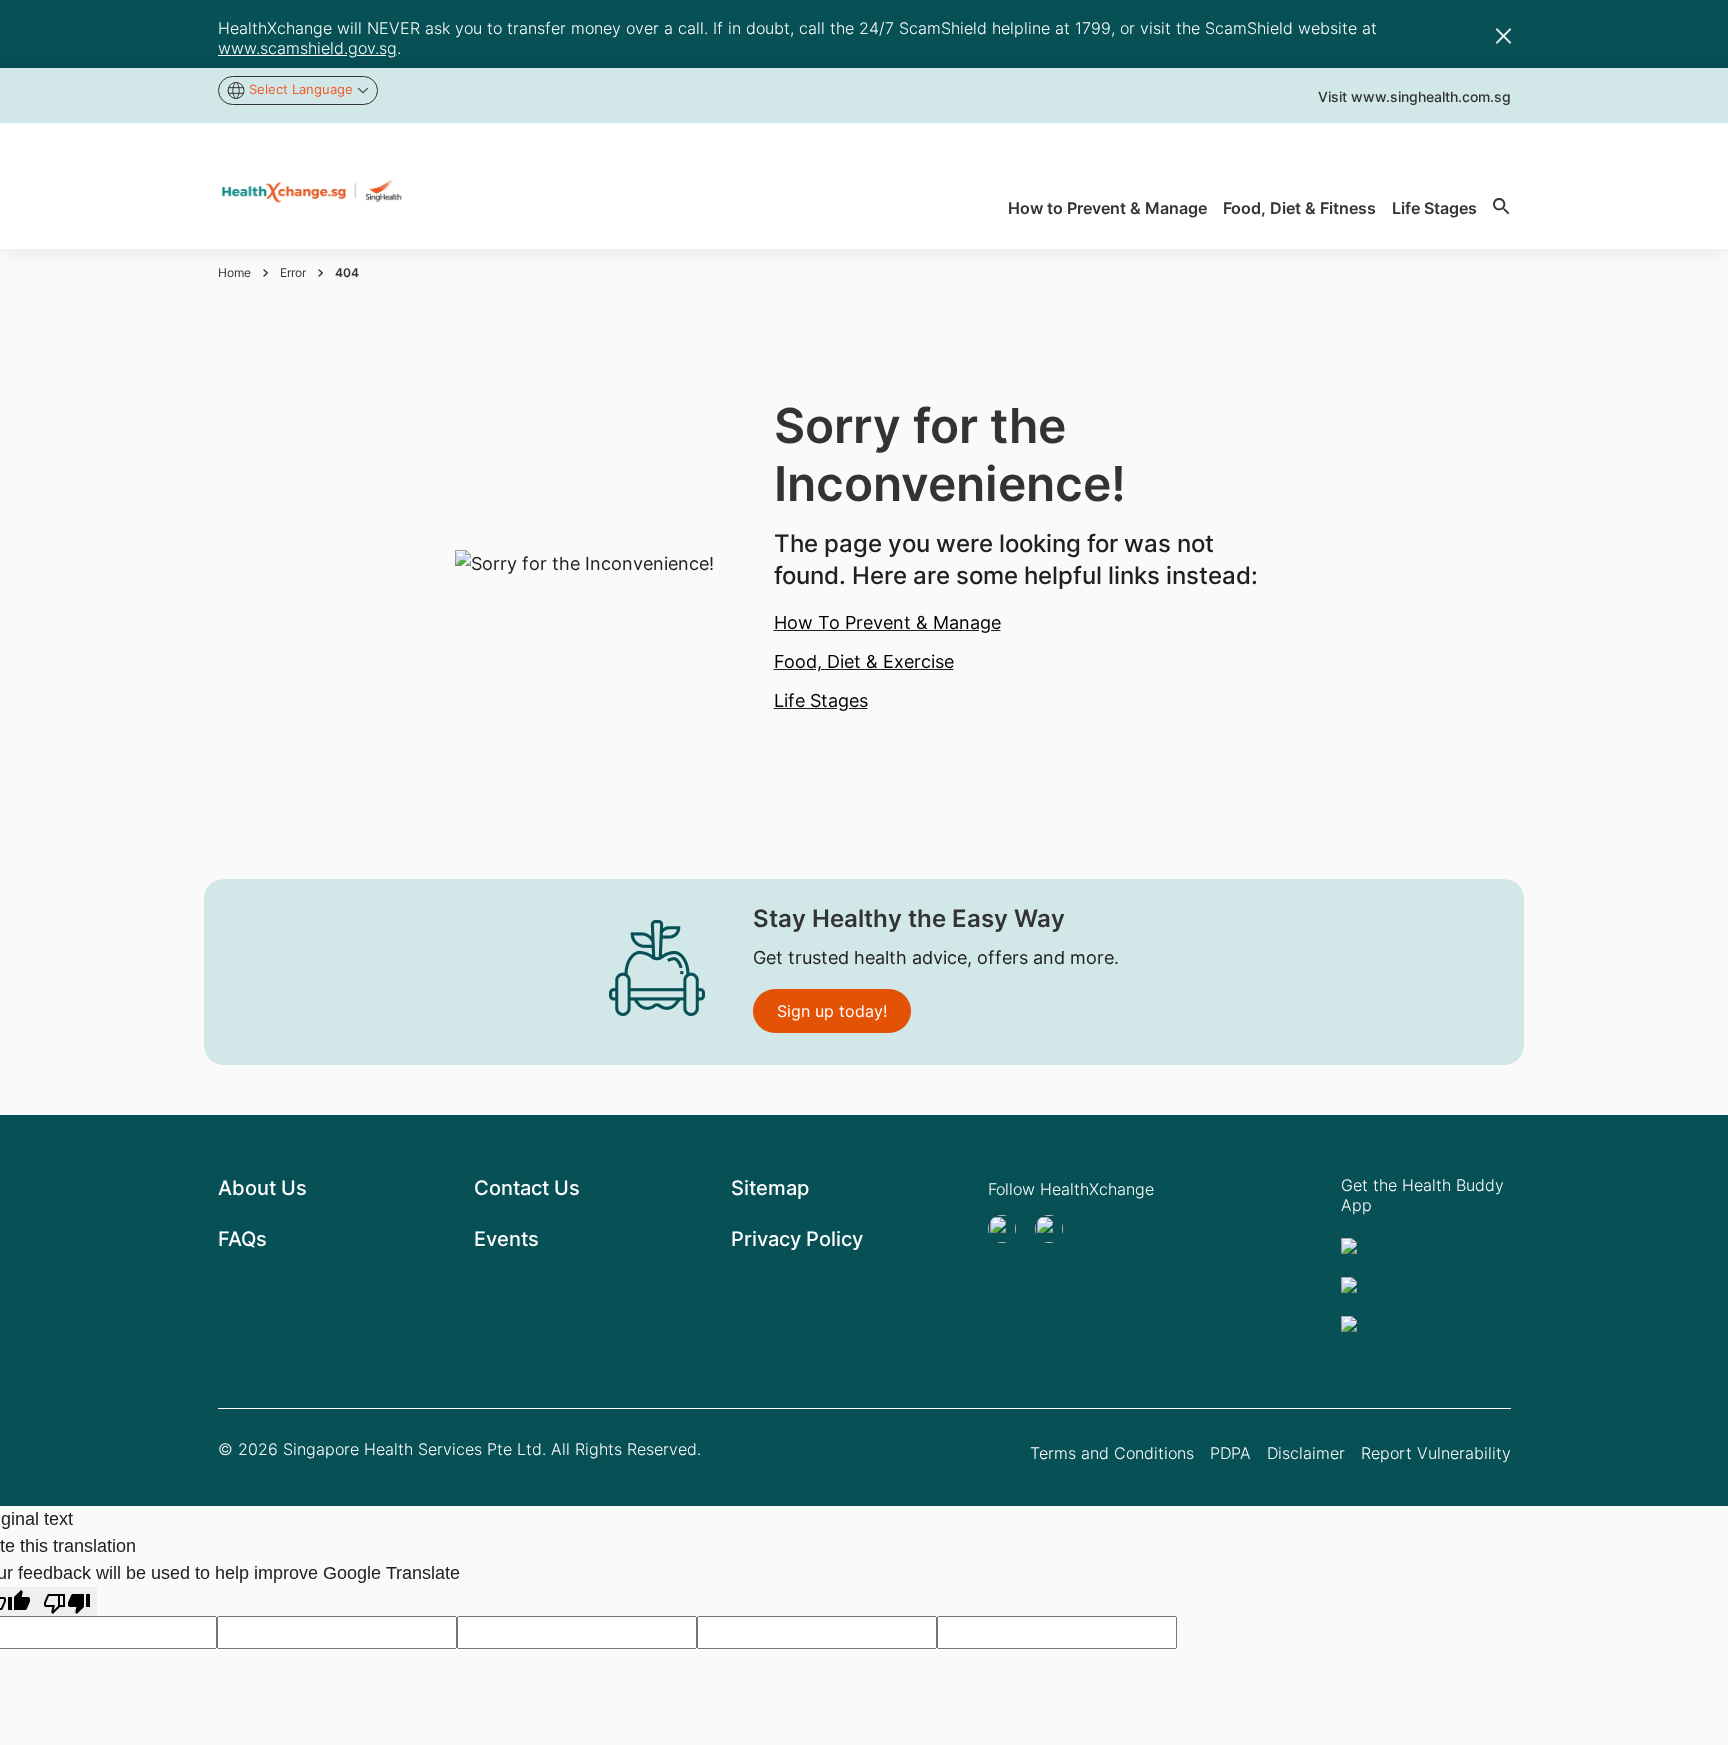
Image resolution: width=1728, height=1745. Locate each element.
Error (293, 272)
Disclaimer (1306, 1453)
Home (234, 272)
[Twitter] (1008, 1229)
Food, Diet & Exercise (864, 661)
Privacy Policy (797, 1239)
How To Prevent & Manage (887, 622)
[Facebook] (1055, 1229)
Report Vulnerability (1436, 1453)
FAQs (242, 1239)
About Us (262, 1188)
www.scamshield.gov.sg (307, 48)
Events (506, 1239)
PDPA (1230, 1453)
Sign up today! (832, 1011)
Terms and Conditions (1112, 1453)
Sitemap (770, 1188)
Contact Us (527, 1188)
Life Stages (821, 700)
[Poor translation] (67, 1601)
